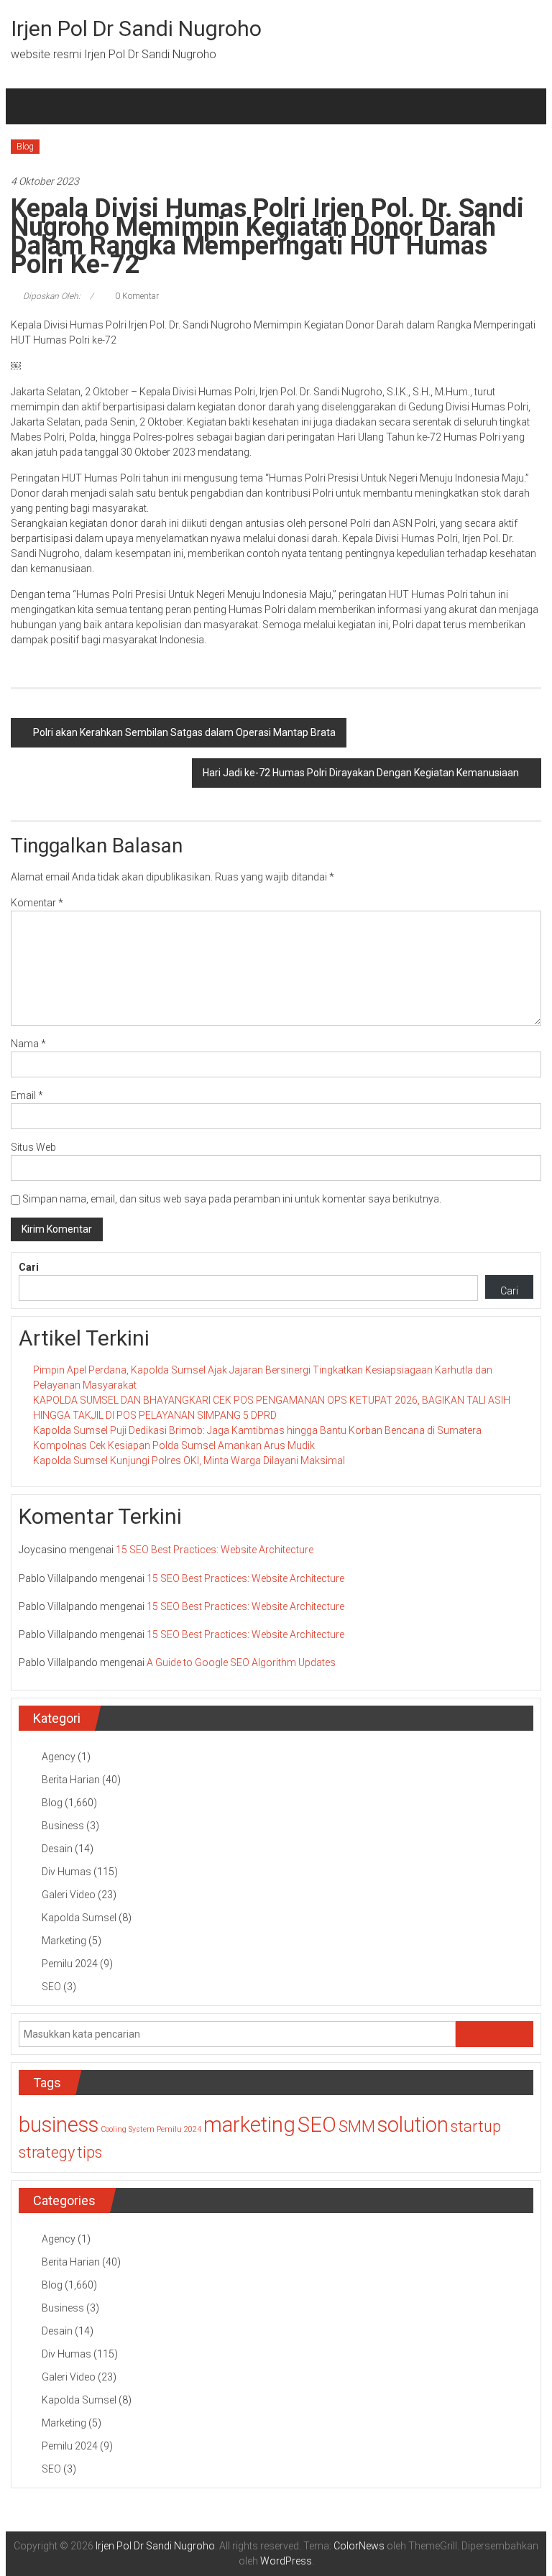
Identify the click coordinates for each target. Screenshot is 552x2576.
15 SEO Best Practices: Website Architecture (215, 1550)
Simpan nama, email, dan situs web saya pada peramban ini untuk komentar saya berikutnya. (232, 1199)
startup (476, 2126)
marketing (249, 2125)
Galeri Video (69, 1895)
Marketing (64, 1941)
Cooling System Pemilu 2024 (151, 2129)
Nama (28, 1044)
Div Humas (66, 1872)
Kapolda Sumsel (79, 1918)
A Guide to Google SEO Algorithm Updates (241, 1662)
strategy (47, 2152)
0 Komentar (136, 296)
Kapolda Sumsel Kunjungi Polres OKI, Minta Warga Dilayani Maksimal (189, 1460)
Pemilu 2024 (70, 1964)
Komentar (37, 903)
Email (27, 1095)
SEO (51, 1987)
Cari (29, 1267)
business (59, 2125)
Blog (25, 147)
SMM (357, 2126)
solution (413, 2125)
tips (89, 2152)
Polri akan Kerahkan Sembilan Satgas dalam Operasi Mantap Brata (184, 732)
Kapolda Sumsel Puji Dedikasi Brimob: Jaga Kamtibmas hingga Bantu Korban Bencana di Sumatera (257, 1430)
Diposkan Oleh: (52, 296)
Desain (57, 1849)
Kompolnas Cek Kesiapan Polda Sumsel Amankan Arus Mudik (174, 1445)
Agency (59, 1757)
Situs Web (33, 1147)
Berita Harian (71, 1780)
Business (63, 1826)
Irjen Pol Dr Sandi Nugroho (136, 28)
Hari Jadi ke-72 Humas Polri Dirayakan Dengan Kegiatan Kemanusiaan (361, 773)
